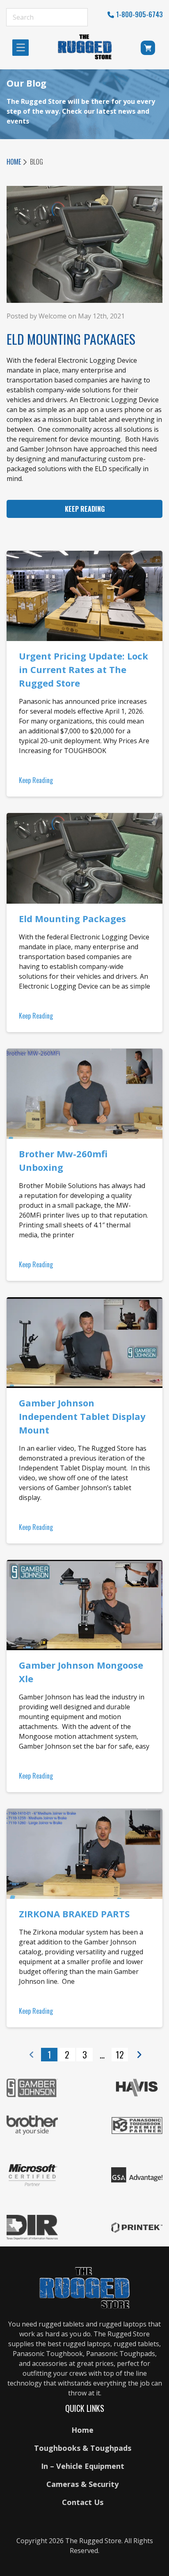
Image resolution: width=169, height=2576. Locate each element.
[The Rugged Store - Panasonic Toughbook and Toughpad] (85, 47)
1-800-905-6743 (139, 14)
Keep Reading (85, 509)
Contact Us (83, 2502)
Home (14, 162)
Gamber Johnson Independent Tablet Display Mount (82, 1416)
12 (120, 2054)
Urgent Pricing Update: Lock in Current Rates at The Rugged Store (83, 669)
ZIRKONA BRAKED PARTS (74, 1914)
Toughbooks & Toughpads (83, 2448)
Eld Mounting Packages (72, 918)
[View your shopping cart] (149, 49)
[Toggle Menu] (23, 47)
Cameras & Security (82, 2484)
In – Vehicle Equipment (83, 2466)
